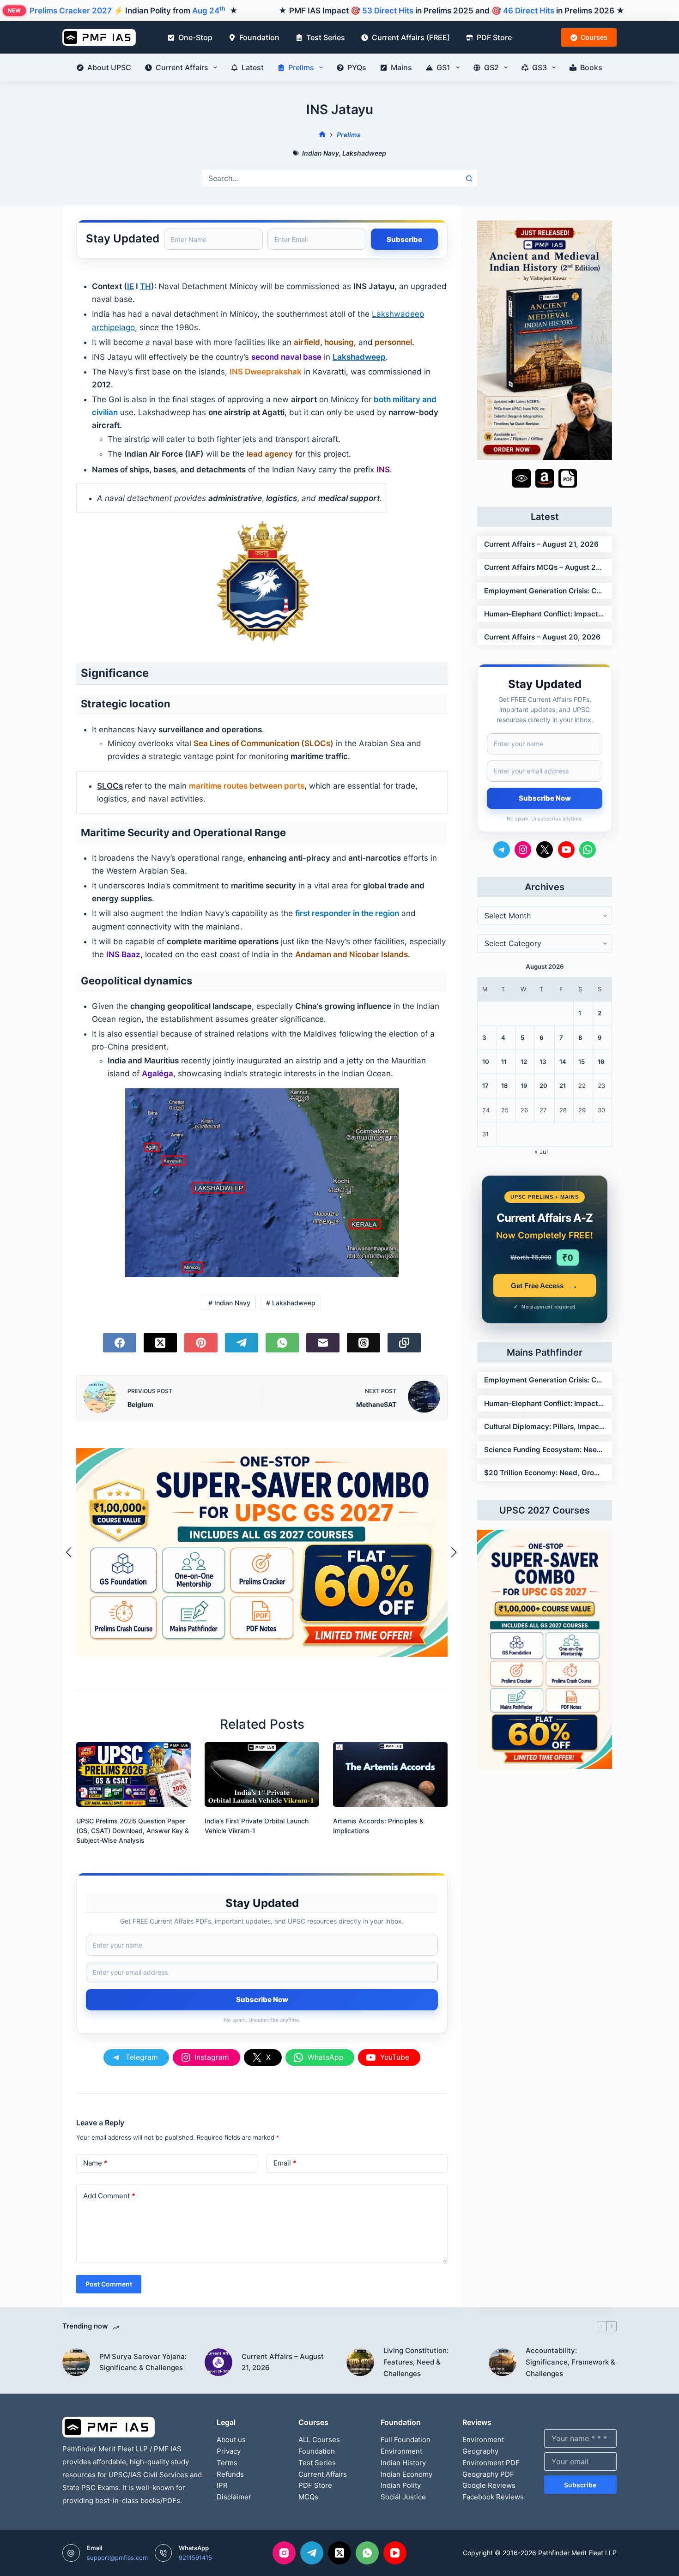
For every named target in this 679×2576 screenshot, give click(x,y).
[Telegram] (242, 1343)
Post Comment (109, 2284)
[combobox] (331, 178)
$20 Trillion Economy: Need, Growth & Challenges (545, 1473)
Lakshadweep (364, 153)
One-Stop (195, 37)
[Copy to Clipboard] (404, 1343)
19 (524, 1086)
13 (543, 1062)
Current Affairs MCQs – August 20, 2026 (545, 567)
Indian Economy (406, 2474)
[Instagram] (284, 2553)
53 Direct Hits (388, 11)
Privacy (229, 2451)
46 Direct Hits (529, 11)
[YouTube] (395, 2553)
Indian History (403, 2463)
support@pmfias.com (117, 2558)
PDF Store (494, 37)
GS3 (540, 67)
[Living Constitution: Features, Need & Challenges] (360, 2362)
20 (543, 1086)
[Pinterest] (201, 1343)
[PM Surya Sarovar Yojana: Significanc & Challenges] (76, 2362)
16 (601, 1062)
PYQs (357, 67)
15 (582, 1062)
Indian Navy (321, 153)
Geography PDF (488, 2474)
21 (563, 1086)
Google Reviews (489, 2485)
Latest (253, 67)
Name (95, 2163)
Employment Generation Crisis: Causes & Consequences (545, 591)
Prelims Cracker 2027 (71, 11)
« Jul (541, 1152)
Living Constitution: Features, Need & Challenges (416, 2362)
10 (486, 1062)
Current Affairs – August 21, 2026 (541, 544)
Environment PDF (491, 2463)
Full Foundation (406, 2440)
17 (485, 1086)
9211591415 (195, 2558)
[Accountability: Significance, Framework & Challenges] (503, 2362)
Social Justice (403, 2497)
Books (591, 67)
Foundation (259, 37)
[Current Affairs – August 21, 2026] (218, 2362)
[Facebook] (120, 1343)
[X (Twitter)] (160, 1343)
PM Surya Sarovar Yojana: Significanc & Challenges (143, 2362)
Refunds (230, 2474)
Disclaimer (234, 2497)
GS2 (491, 67)
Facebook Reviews (493, 2497)
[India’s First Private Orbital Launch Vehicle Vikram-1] (262, 1774)
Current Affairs (182, 67)
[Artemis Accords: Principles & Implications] (390, 1774)
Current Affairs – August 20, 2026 (542, 637)
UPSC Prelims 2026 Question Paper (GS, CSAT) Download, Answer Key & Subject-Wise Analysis (133, 1831)
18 (504, 1086)
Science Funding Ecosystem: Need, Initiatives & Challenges (545, 1450)
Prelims (301, 67)
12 (524, 1062)
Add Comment (109, 2196)
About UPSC (109, 67)
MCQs (308, 2497)
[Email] (323, 1343)
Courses (594, 37)
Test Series (326, 37)
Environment (401, 2451)
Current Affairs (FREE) (411, 37)
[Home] (322, 135)
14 (563, 1062)
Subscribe (580, 2485)
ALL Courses (319, 2440)
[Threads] (364, 1343)
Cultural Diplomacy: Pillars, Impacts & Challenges (545, 1427)
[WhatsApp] (282, 1343)
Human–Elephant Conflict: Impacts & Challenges (545, 614)
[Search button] (469, 178)
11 (504, 1062)
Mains (401, 67)
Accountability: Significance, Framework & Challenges (570, 2362)
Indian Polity (401, 2485)
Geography (480, 2451)
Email (285, 2163)
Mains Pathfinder (545, 1352)
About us (231, 2440)
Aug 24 (209, 11)
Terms (227, 2463)
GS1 (443, 67)
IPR (222, 2485)
